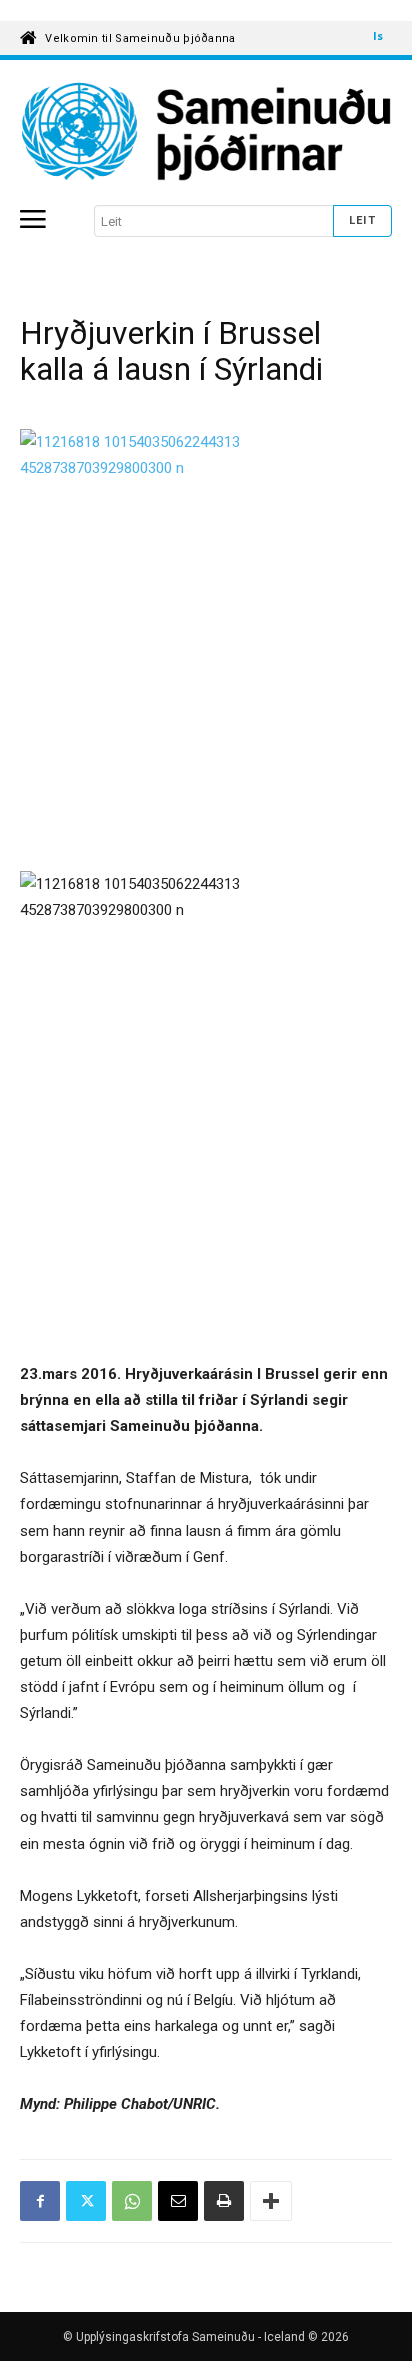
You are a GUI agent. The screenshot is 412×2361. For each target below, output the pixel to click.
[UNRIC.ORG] (206, 132)
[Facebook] (40, 2201)
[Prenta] (224, 2201)
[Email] (178, 2201)
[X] (86, 2201)
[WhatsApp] (132, 2201)
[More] (271, 2201)
